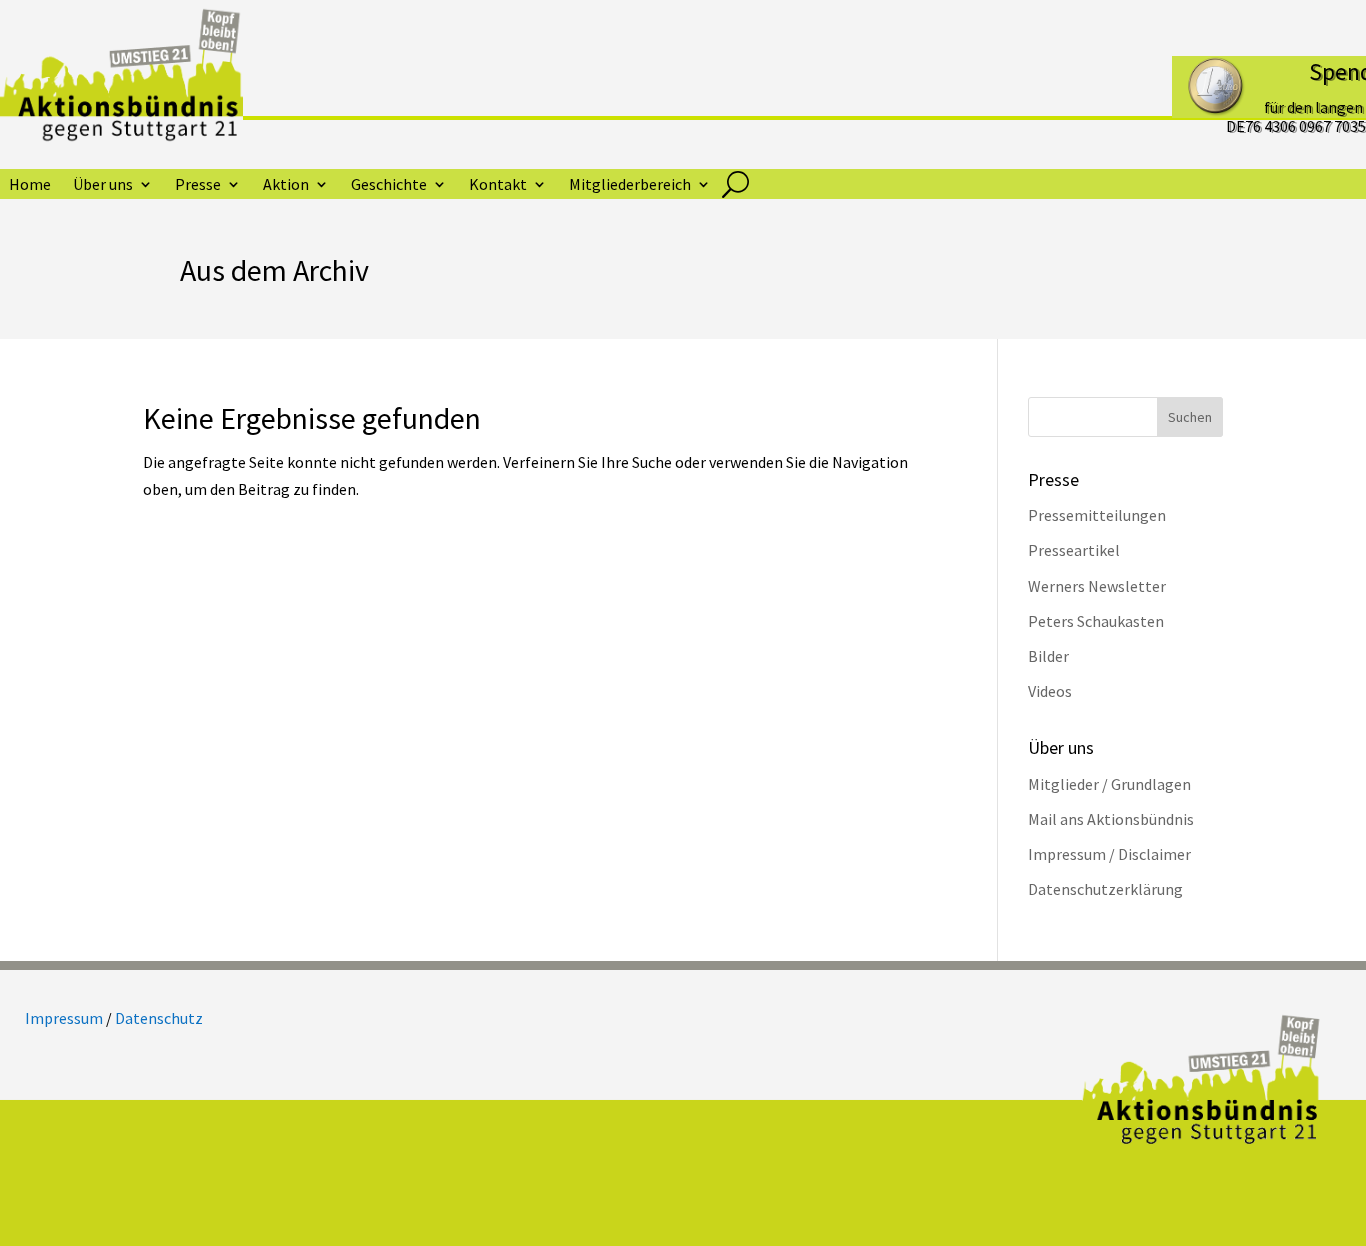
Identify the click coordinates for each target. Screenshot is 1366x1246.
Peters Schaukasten (1096, 621)
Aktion (286, 185)
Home (30, 185)
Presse (198, 185)
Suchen (1190, 417)
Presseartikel (1074, 550)
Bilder (1048, 656)
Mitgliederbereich (630, 185)
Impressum (64, 1018)
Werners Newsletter (1097, 586)
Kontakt (498, 185)
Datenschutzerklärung (1105, 889)
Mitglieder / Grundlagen (1109, 784)
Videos (1050, 691)
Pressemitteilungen (1097, 515)
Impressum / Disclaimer (1109, 854)
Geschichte (389, 185)
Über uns (103, 185)
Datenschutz (159, 1018)
